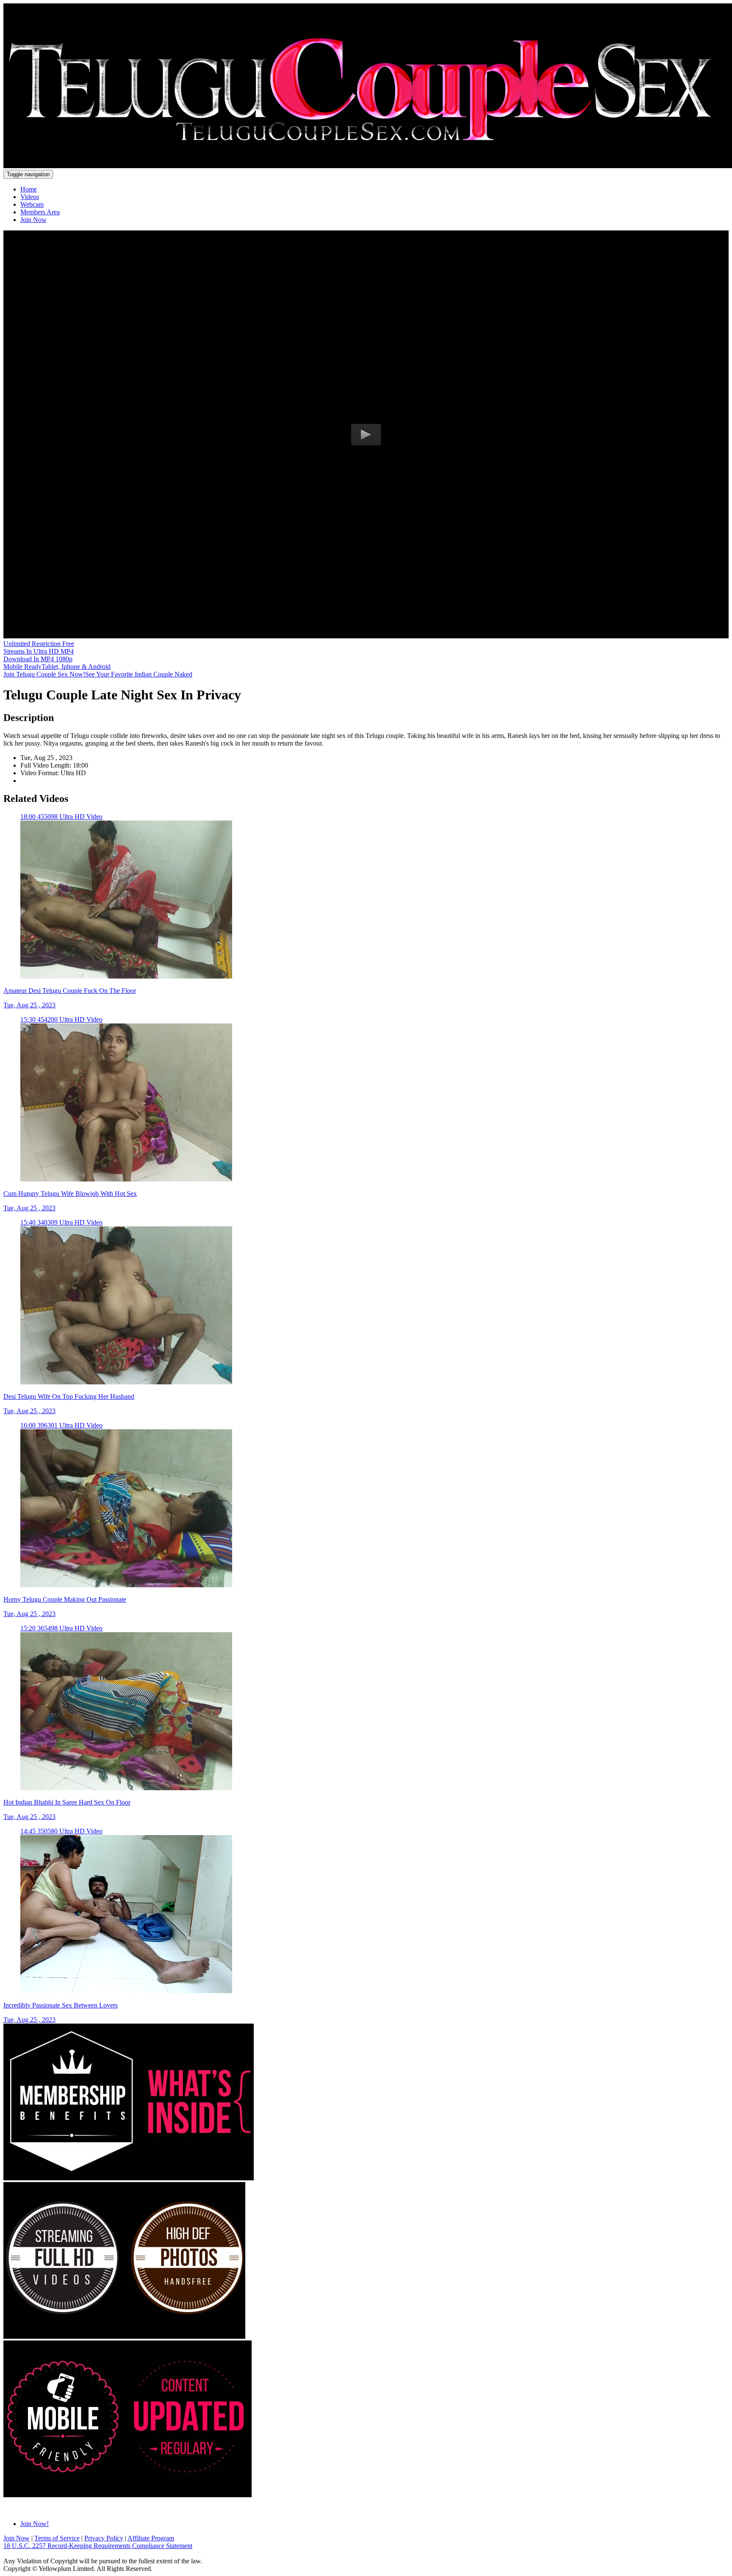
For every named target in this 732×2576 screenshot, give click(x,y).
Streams (39, 651)
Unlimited (39, 644)
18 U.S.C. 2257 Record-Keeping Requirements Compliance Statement (98, 2546)
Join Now (33, 220)
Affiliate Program (151, 2538)
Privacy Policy (104, 2538)
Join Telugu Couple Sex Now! (98, 674)
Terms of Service (57, 2538)
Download (38, 659)
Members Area (40, 212)
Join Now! (35, 2524)
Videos (30, 197)
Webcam (32, 204)
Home (29, 189)
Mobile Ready (57, 667)
